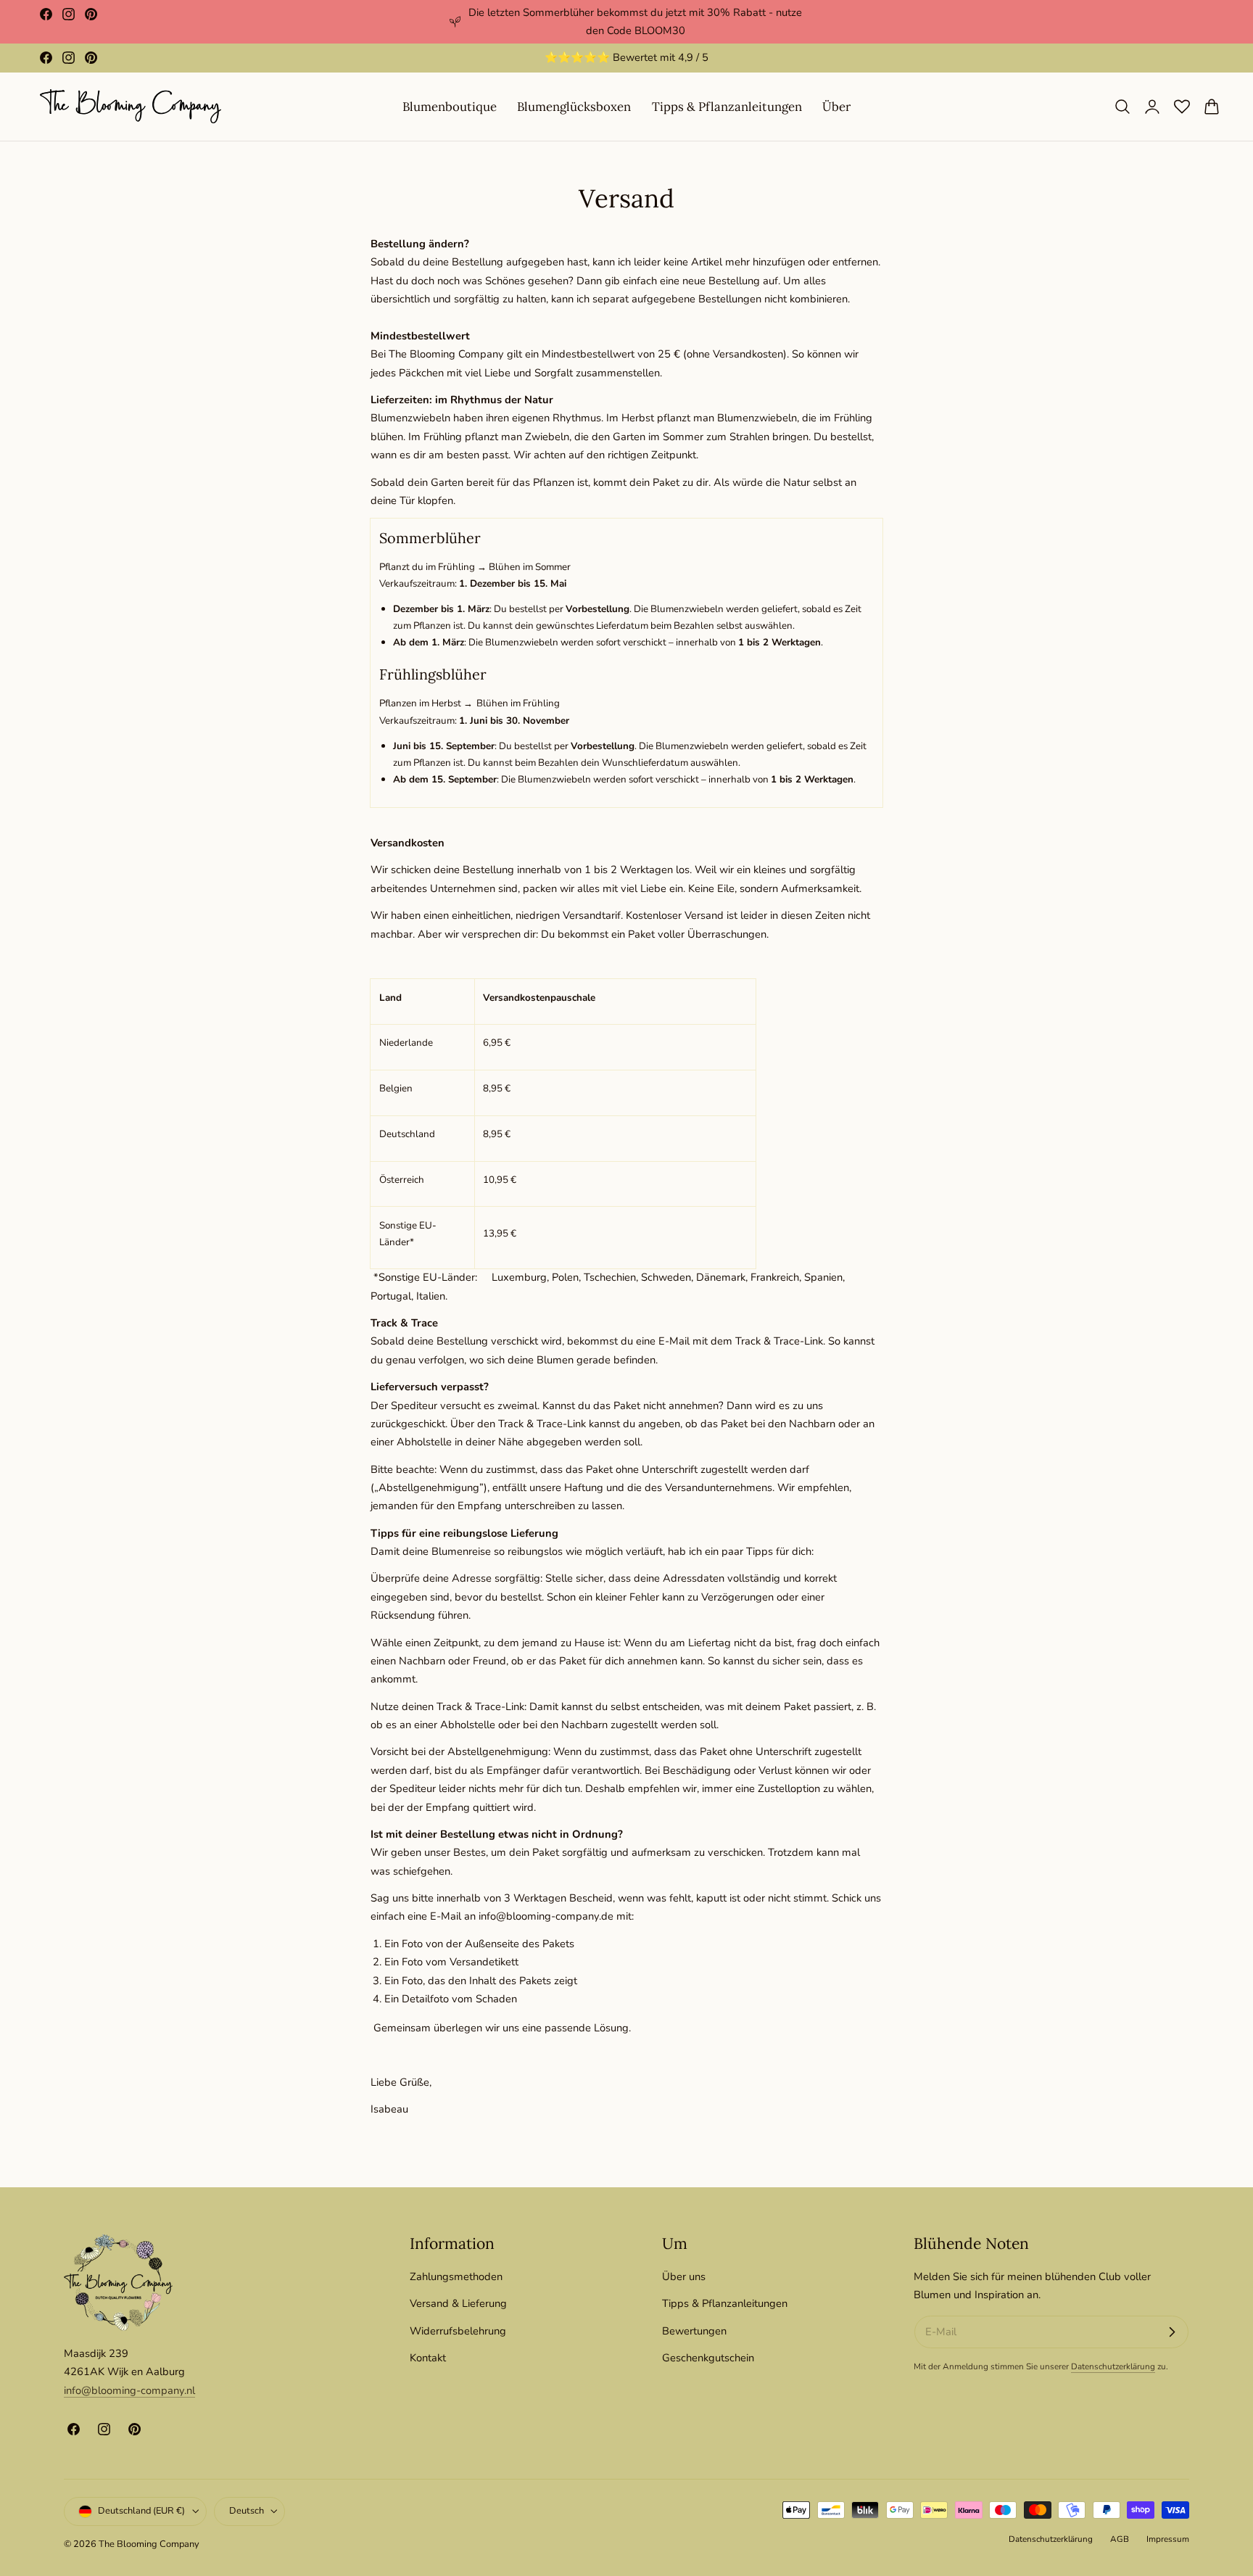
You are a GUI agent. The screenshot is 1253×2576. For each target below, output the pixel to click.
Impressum (1168, 2539)
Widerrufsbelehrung (458, 2330)
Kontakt (428, 2358)
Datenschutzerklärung (1113, 2366)
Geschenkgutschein (708, 2358)
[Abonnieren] (1172, 2332)
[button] (1122, 107)
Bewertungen (694, 2330)
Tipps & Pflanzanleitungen (725, 2303)
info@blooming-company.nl (129, 2390)
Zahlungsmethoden (456, 2276)
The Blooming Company (149, 2544)
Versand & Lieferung (458, 2303)
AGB (1120, 2539)
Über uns (684, 2276)
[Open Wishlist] (1182, 107)
